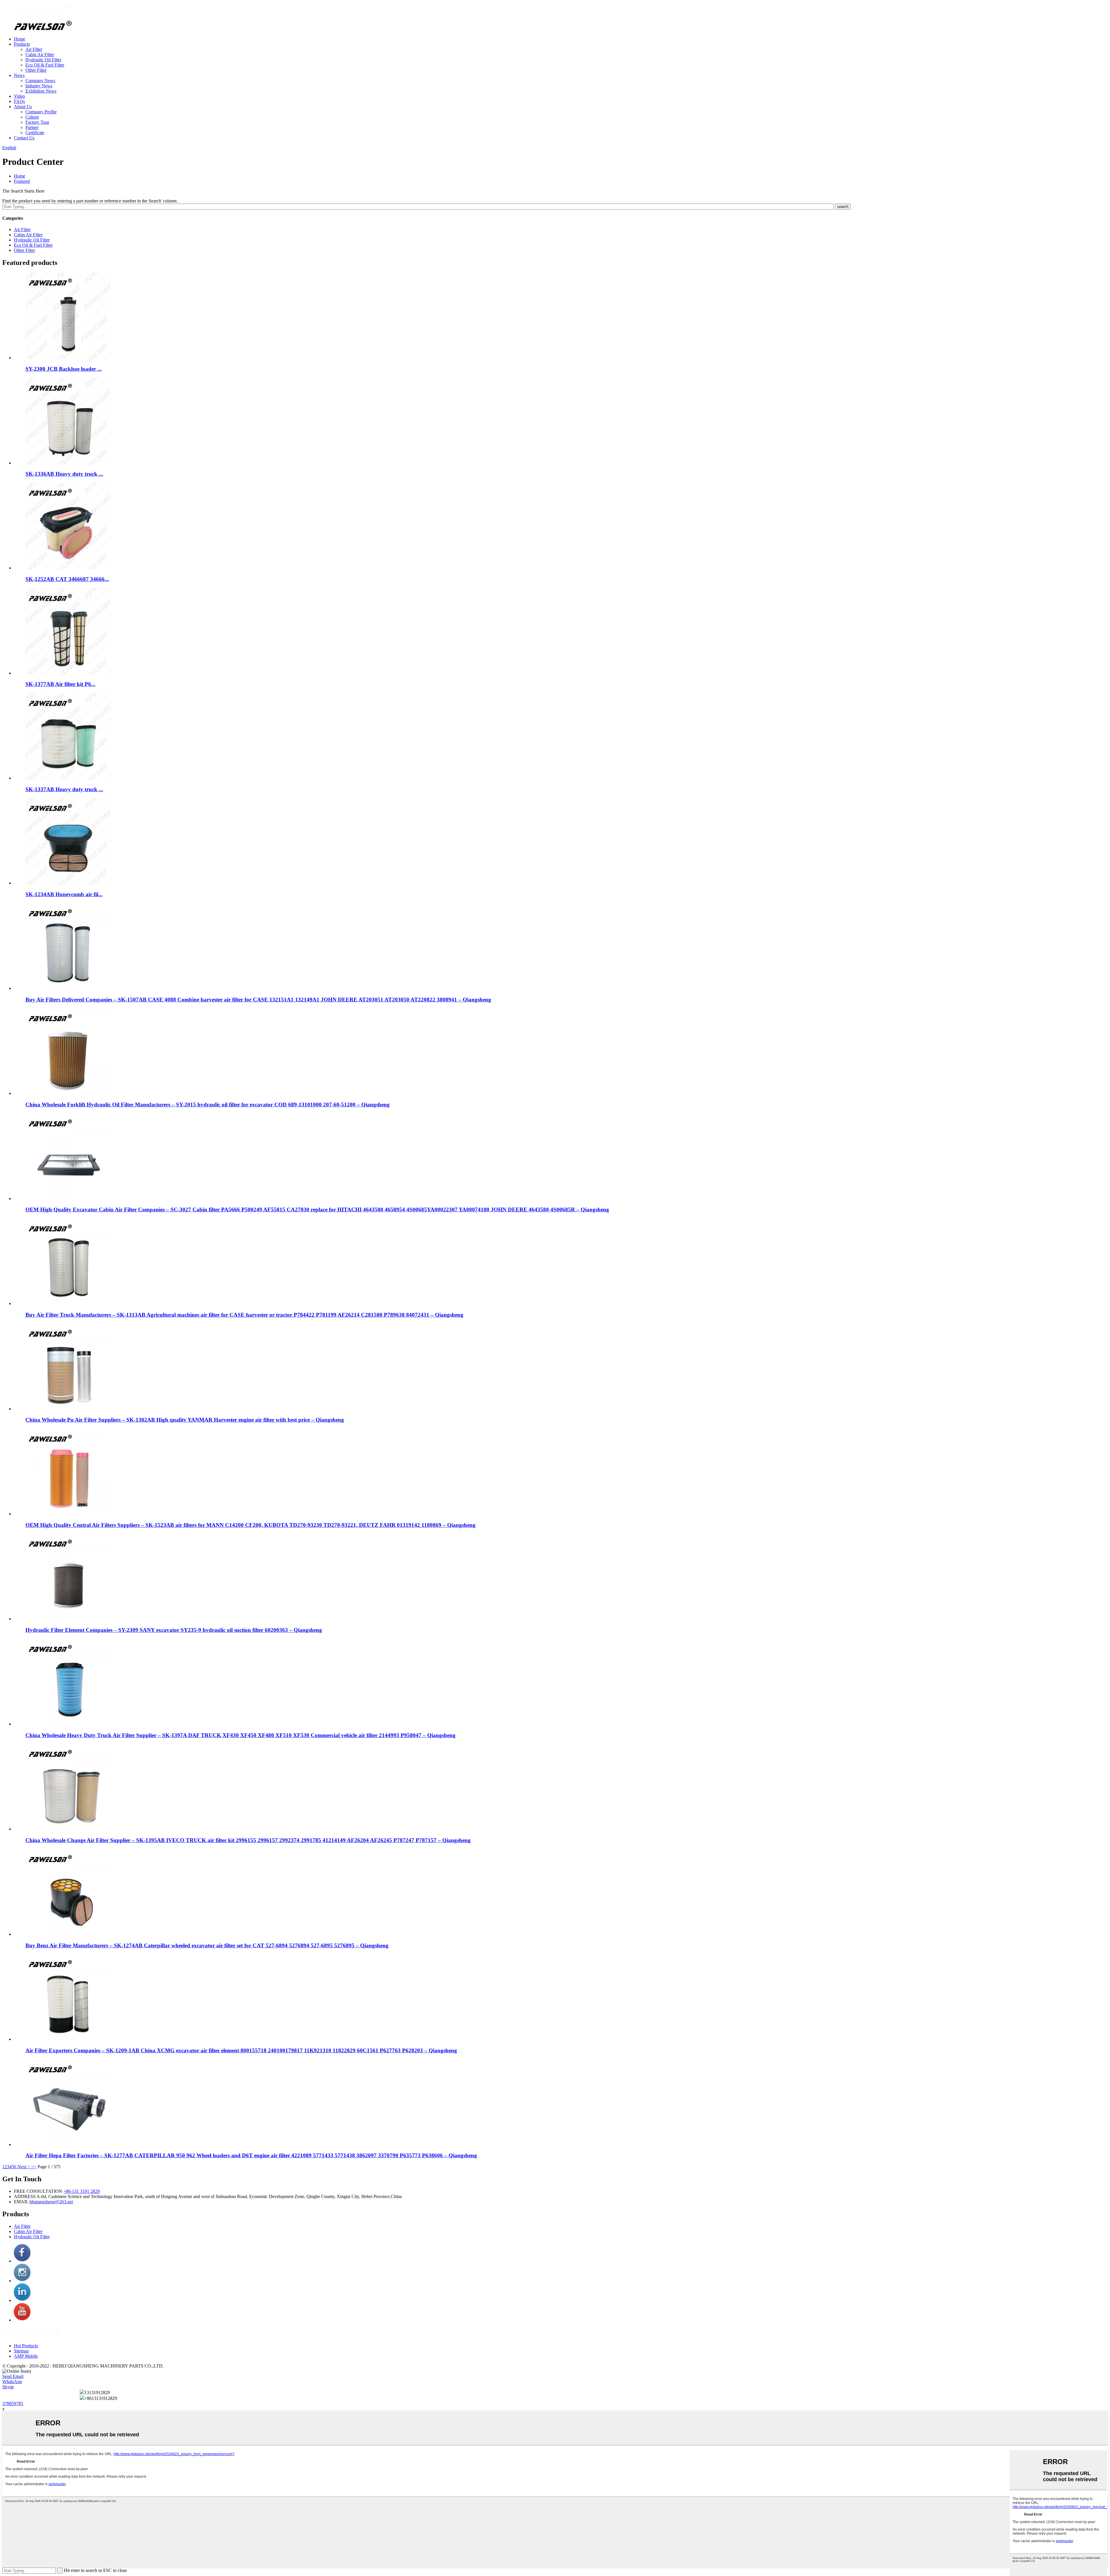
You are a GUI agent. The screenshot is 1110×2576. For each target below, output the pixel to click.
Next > (24, 2167)
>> (34, 2167)
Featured (22, 181)
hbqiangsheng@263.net (51, 2202)
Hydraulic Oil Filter (43, 60)
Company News (40, 81)
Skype (8, 2387)
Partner (32, 127)
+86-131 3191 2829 (82, 2191)
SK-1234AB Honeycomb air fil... (64, 894)
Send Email (13, 2376)
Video (19, 96)
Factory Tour (37, 122)
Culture (32, 117)
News (19, 75)
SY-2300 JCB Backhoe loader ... (64, 369)
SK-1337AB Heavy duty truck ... (64, 789)
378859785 (13, 2404)
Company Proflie (41, 112)
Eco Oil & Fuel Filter (45, 65)
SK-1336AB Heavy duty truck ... (64, 474)
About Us (23, 107)
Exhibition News (41, 91)
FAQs (19, 101)
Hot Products (26, 2346)
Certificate (35, 133)
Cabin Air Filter (40, 55)
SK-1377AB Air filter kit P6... (60, 684)
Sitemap (21, 2351)
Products (22, 44)
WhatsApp (12, 2382)
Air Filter (34, 49)
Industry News (39, 86)
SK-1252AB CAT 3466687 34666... (67, 579)
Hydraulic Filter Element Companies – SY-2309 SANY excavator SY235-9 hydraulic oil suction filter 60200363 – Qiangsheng (174, 1630)
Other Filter (36, 70)
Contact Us (24, 138)
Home (20, 39)
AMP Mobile (26, 2356)
